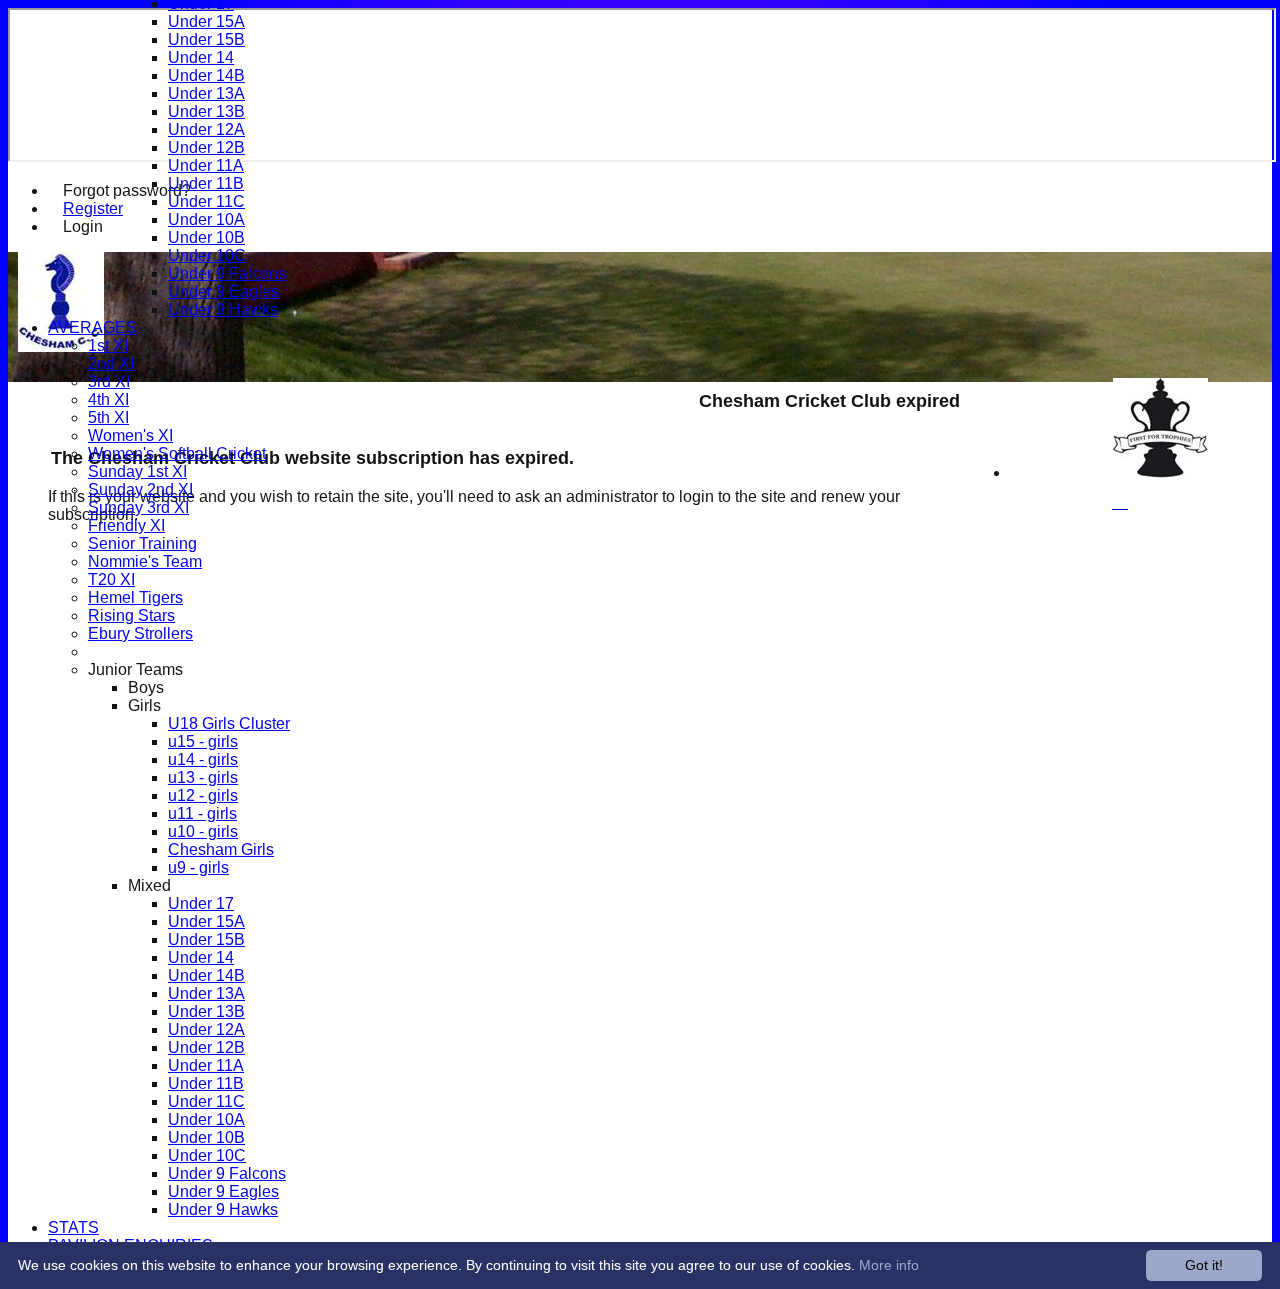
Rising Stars (131, 615)
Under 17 (201, 903)
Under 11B (206, 183)
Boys (146, 687)
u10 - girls (203, 831)
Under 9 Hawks (223, 309)
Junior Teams (135, 669)
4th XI (108, 399)
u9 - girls (198, 867)
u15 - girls (203, 741)
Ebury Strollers (140, 633)
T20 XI (111, 579)
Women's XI (130, 435)
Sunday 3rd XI (138, 507)
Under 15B (206, 39)
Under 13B (206, 111)
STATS (73, 1227)
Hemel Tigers (135, 597)
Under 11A (206, 165)
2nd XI (111, 363)
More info (889, 1265)
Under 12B (206, 147)
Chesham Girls (221, 849)
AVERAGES (92, 327)
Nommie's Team (145, 561)
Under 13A (206, 93)
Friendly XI (126, 525)
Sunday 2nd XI (140, 489)
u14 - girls (203, 759)
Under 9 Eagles (223, 291)
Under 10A (206, 219)
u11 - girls (202, 813)
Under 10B (206, 237)
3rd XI (109, 381)
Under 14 (201, 57)
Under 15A (206, 21)
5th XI (108, 417)
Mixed (149, 885)
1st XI (108, 345)
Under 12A (206, 129)
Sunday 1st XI (137, 471)
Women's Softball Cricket (177, 453)
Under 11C (206, 201)
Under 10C (207, 255)
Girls (144, 705)
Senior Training (142, 543)
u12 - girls (203, 795)
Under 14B (206, 75)
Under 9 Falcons (227, 273)
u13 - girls (203, 777)
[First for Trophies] (1160, 472)
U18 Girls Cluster (229, 723)
